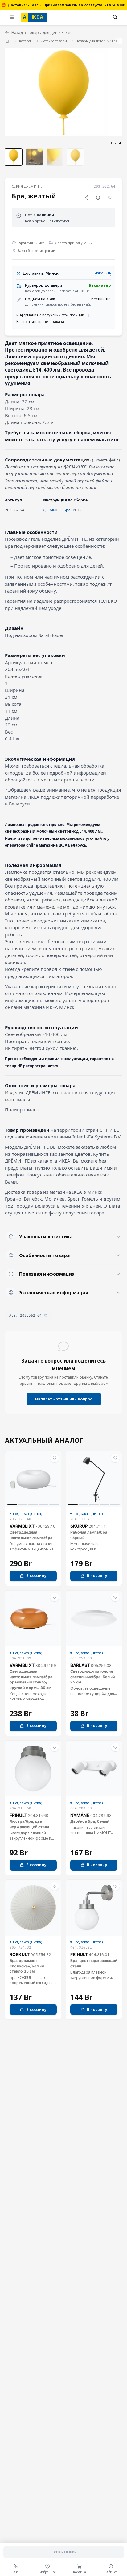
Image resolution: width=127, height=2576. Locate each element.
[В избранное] (110, 197)
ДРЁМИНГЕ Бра (57, 510)
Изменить (103, 273)
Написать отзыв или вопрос (64, 1399)
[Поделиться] (86, 197)
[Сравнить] (98, 197)
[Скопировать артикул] (46, 1315)
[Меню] (12, 17)
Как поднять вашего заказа (40, 321)
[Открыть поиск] (115, 17)
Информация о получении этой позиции (50, 315)
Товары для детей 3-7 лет (97, 41)
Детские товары (54, 41)
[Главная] (7, 41)
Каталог (25, 41)
